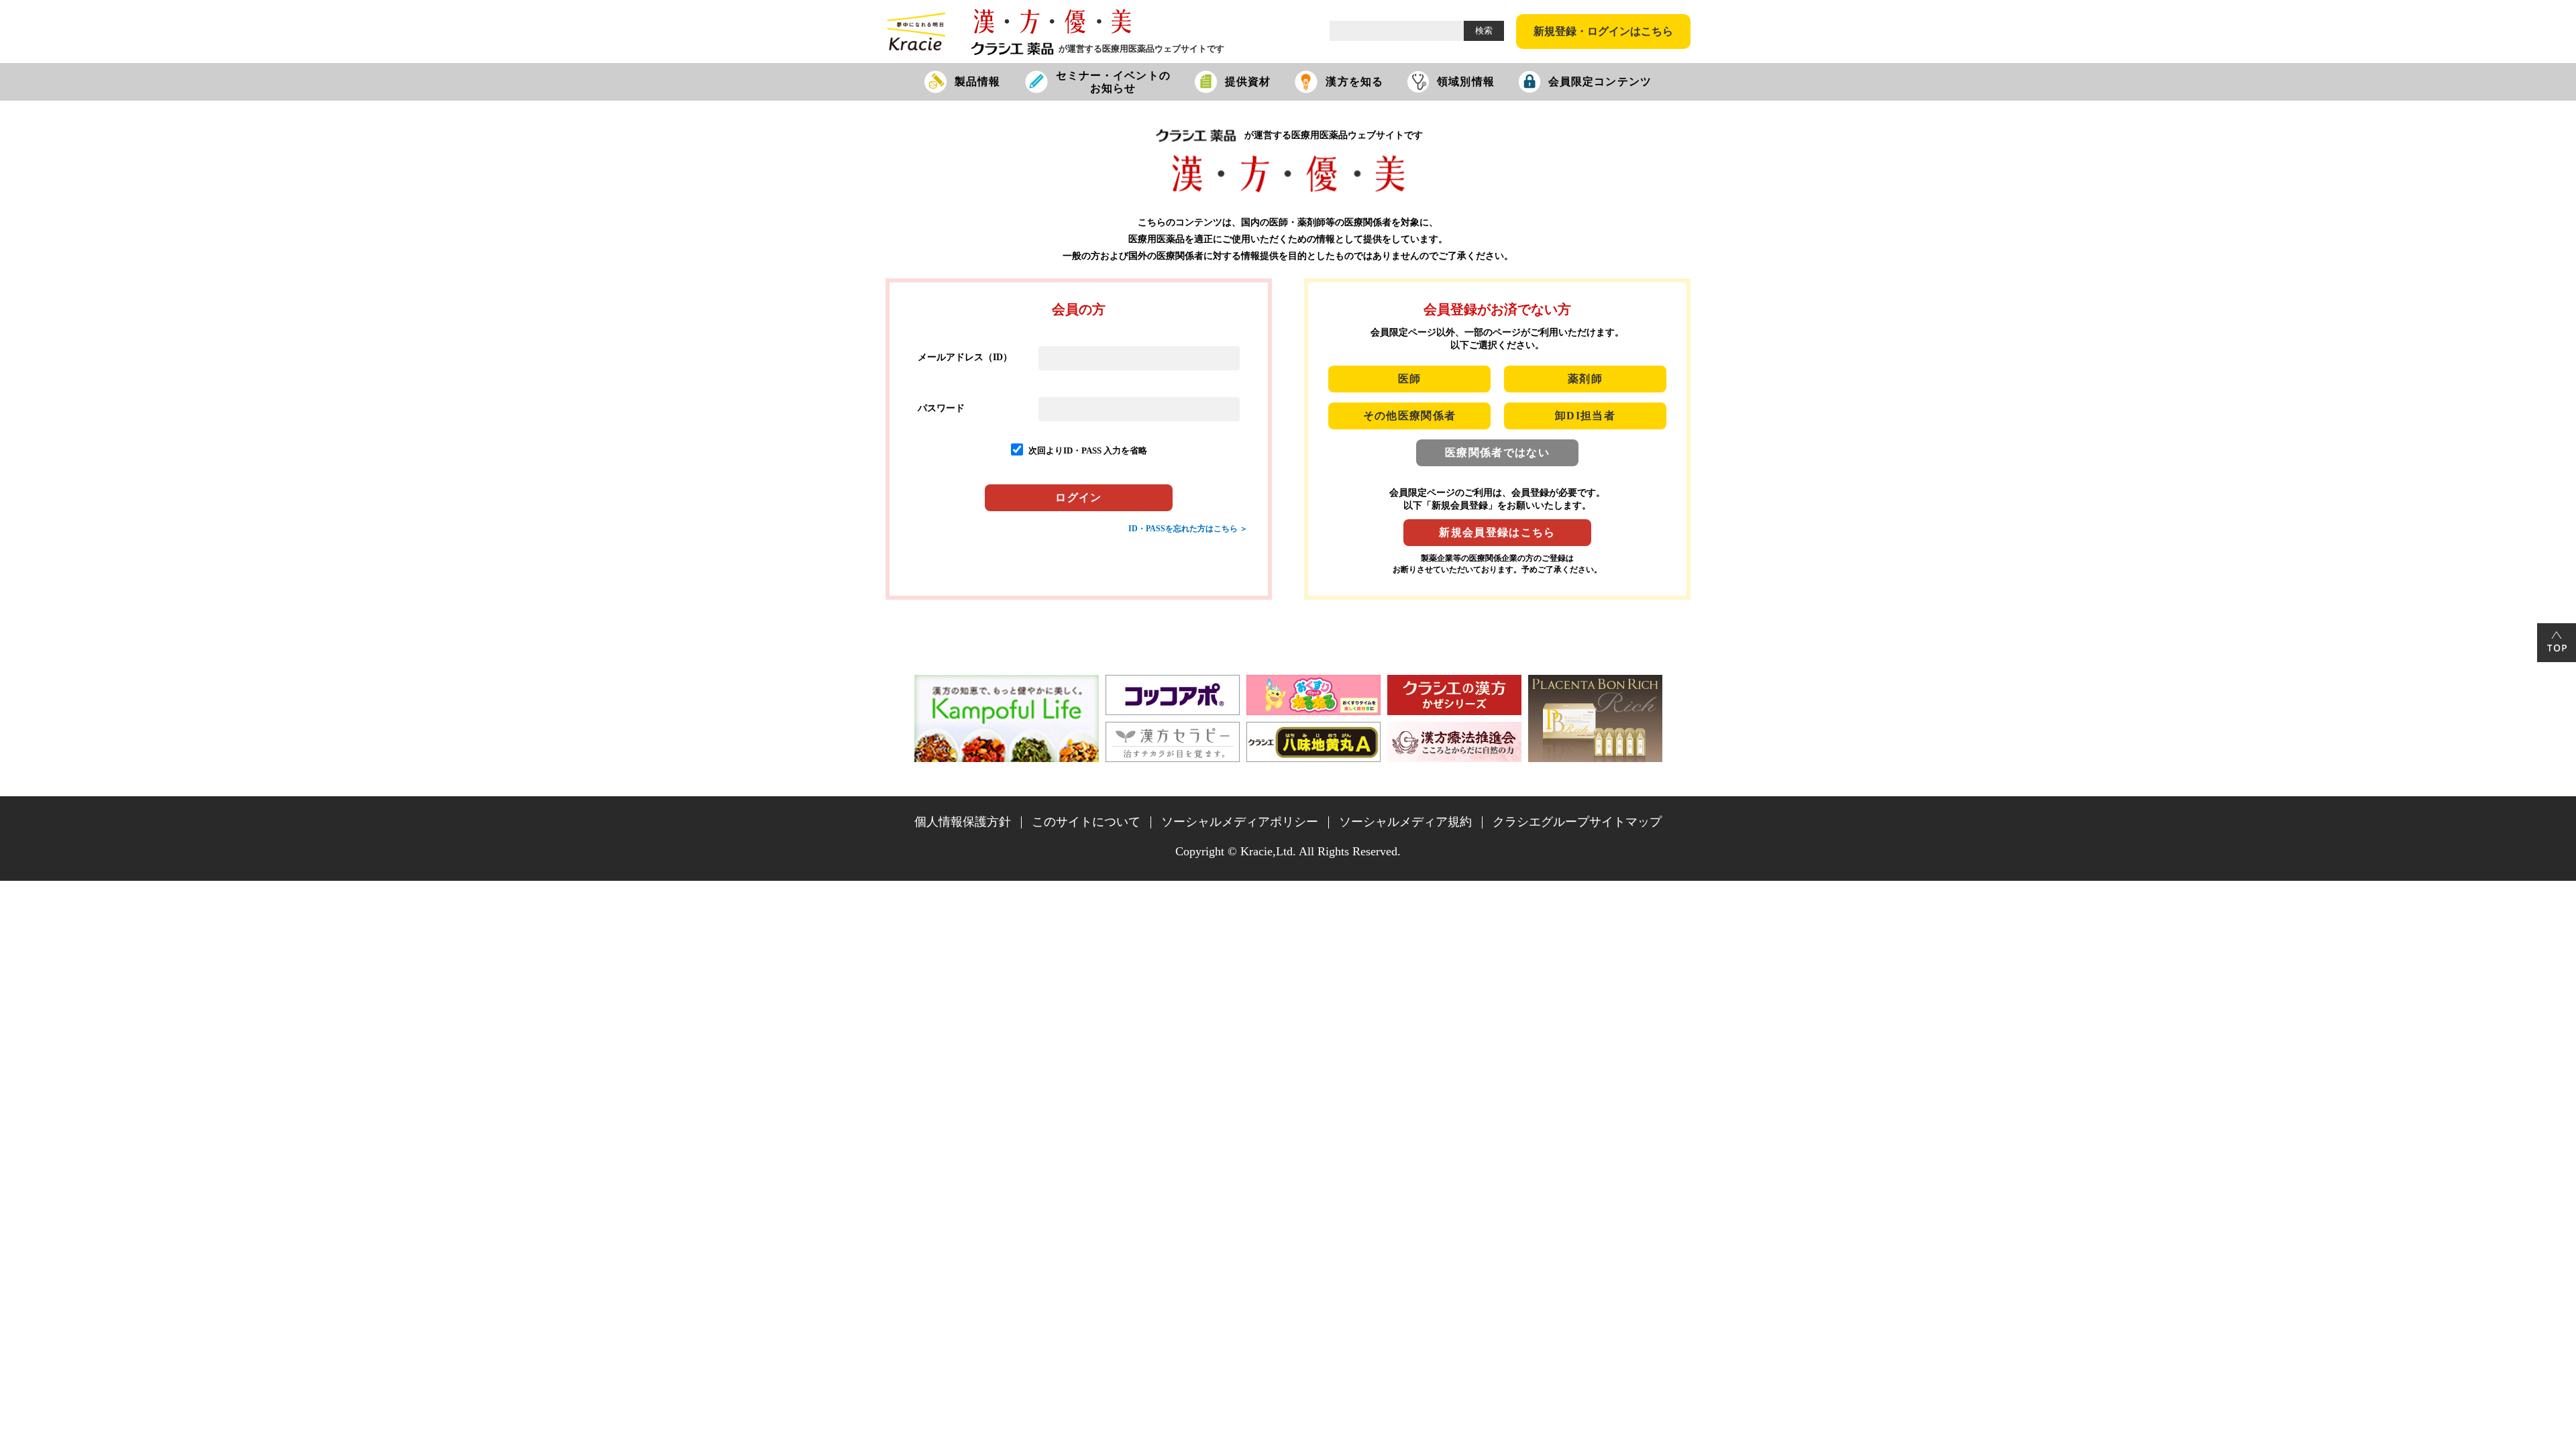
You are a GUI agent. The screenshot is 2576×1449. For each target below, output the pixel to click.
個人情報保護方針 (963, 822)
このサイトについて (1086, 822)
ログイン (1078, 497)
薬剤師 (1585, 379)
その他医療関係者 (1410, 416)
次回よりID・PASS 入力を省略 (1088, 450)
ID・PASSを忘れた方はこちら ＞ (1188, 529)
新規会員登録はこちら (1497, 532)
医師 (1410, 379)
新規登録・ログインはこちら (1603, 31)
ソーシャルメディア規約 (1405, 822)
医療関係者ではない (1497, 452)
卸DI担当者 (1585, 416)
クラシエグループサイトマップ (1577, 822)
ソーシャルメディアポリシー (1240, 822)
